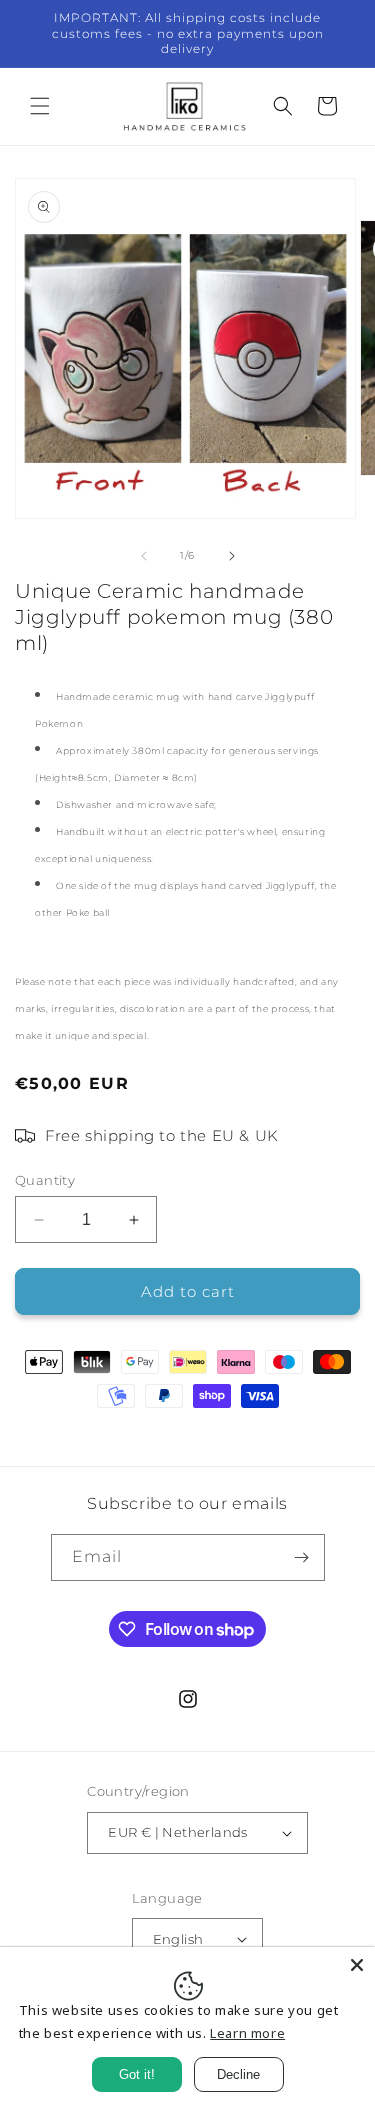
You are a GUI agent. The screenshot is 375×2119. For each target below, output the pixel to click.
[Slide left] (144, 556)
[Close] (357, 1965)
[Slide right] (232, 556)
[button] (40, 106)
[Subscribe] (302, 1557)
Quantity (45, 1180)
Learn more (247, 2033)
